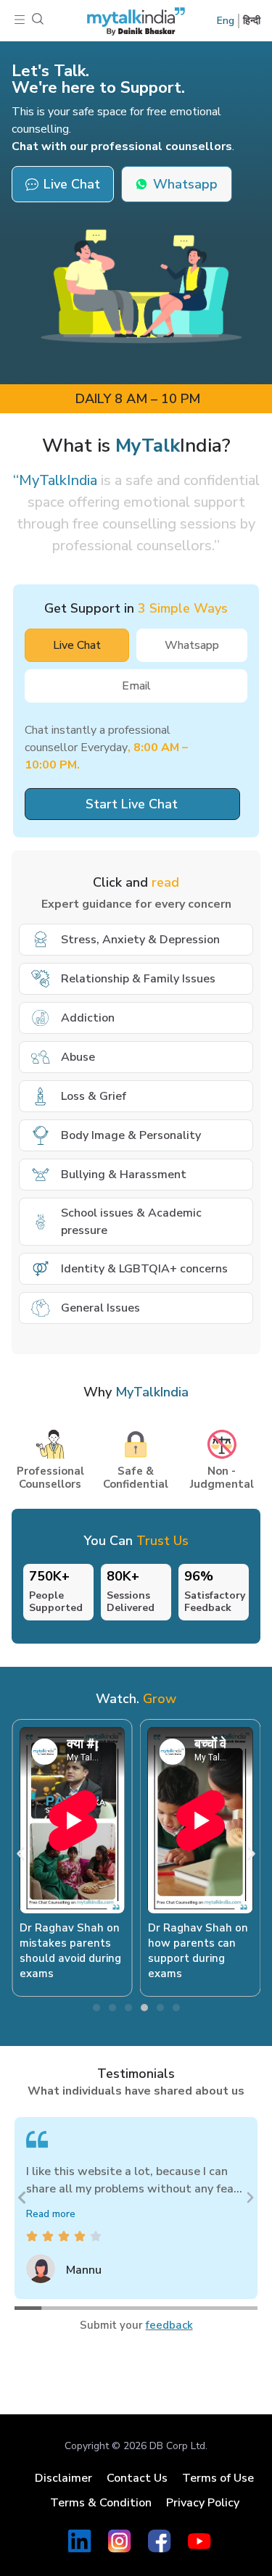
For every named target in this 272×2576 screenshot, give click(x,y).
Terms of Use (218, 2478)
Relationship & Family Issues (138, 979)
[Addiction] (41, 1018)
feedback (169, 2325)
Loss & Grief (94, 1096)
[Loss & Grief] (41, 1096)
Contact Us (137, 2478)
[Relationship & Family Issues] (41, 979)
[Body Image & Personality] (41, 1135)
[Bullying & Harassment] (41, 1175)
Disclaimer (63, 2478)
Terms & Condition (101, 2503)
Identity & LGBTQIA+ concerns (144, 1269)
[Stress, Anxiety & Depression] (41, 940)
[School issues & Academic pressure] (41, 1222)
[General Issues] (41, 1308)
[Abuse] (41, 1057)
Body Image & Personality (131, 1135)
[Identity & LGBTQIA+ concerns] (41, 1269)
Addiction (88, 1018)
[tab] (77, 645)
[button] (20, 21)
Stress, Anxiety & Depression (140, 940)
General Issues (100, 1308)
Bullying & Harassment (124, 1175)
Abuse (78, 1057)
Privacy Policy (203, 2503)
